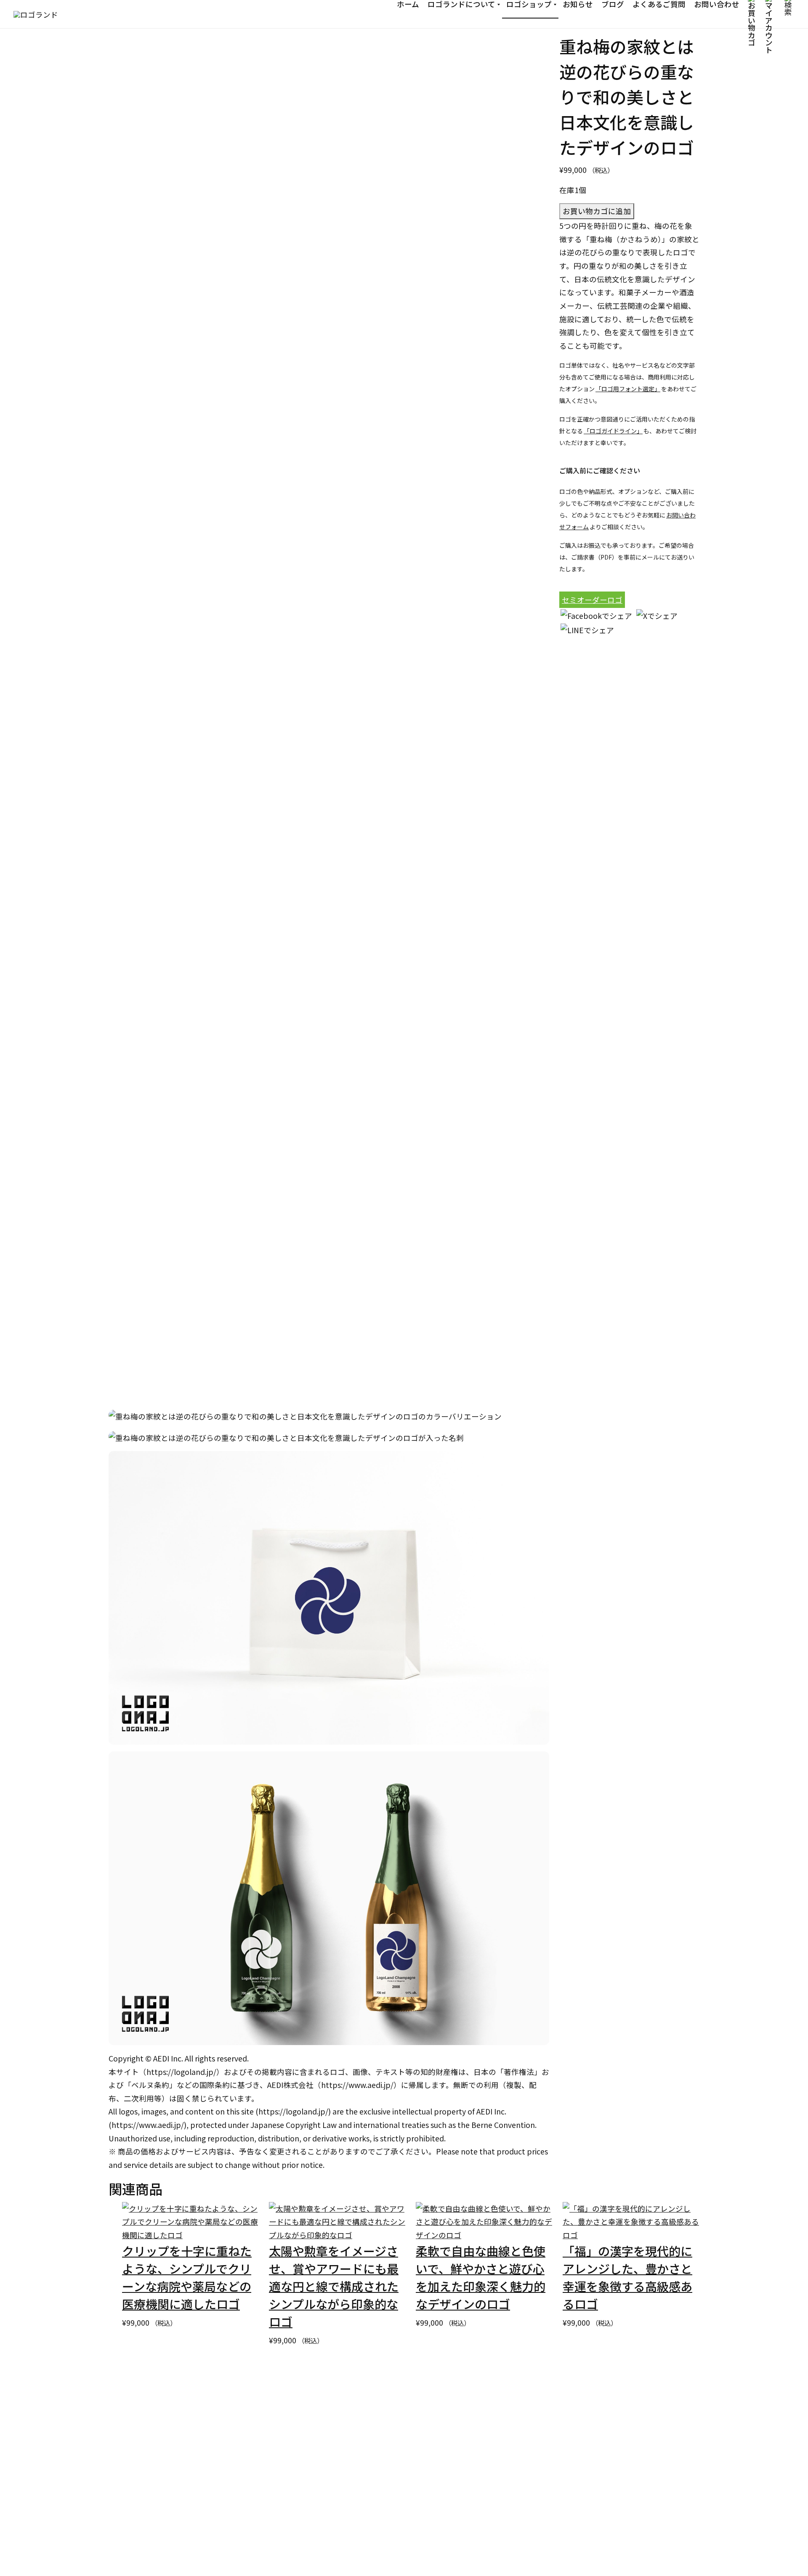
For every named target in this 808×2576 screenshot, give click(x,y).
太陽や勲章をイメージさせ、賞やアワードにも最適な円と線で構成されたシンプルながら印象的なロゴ (334, 2286)
